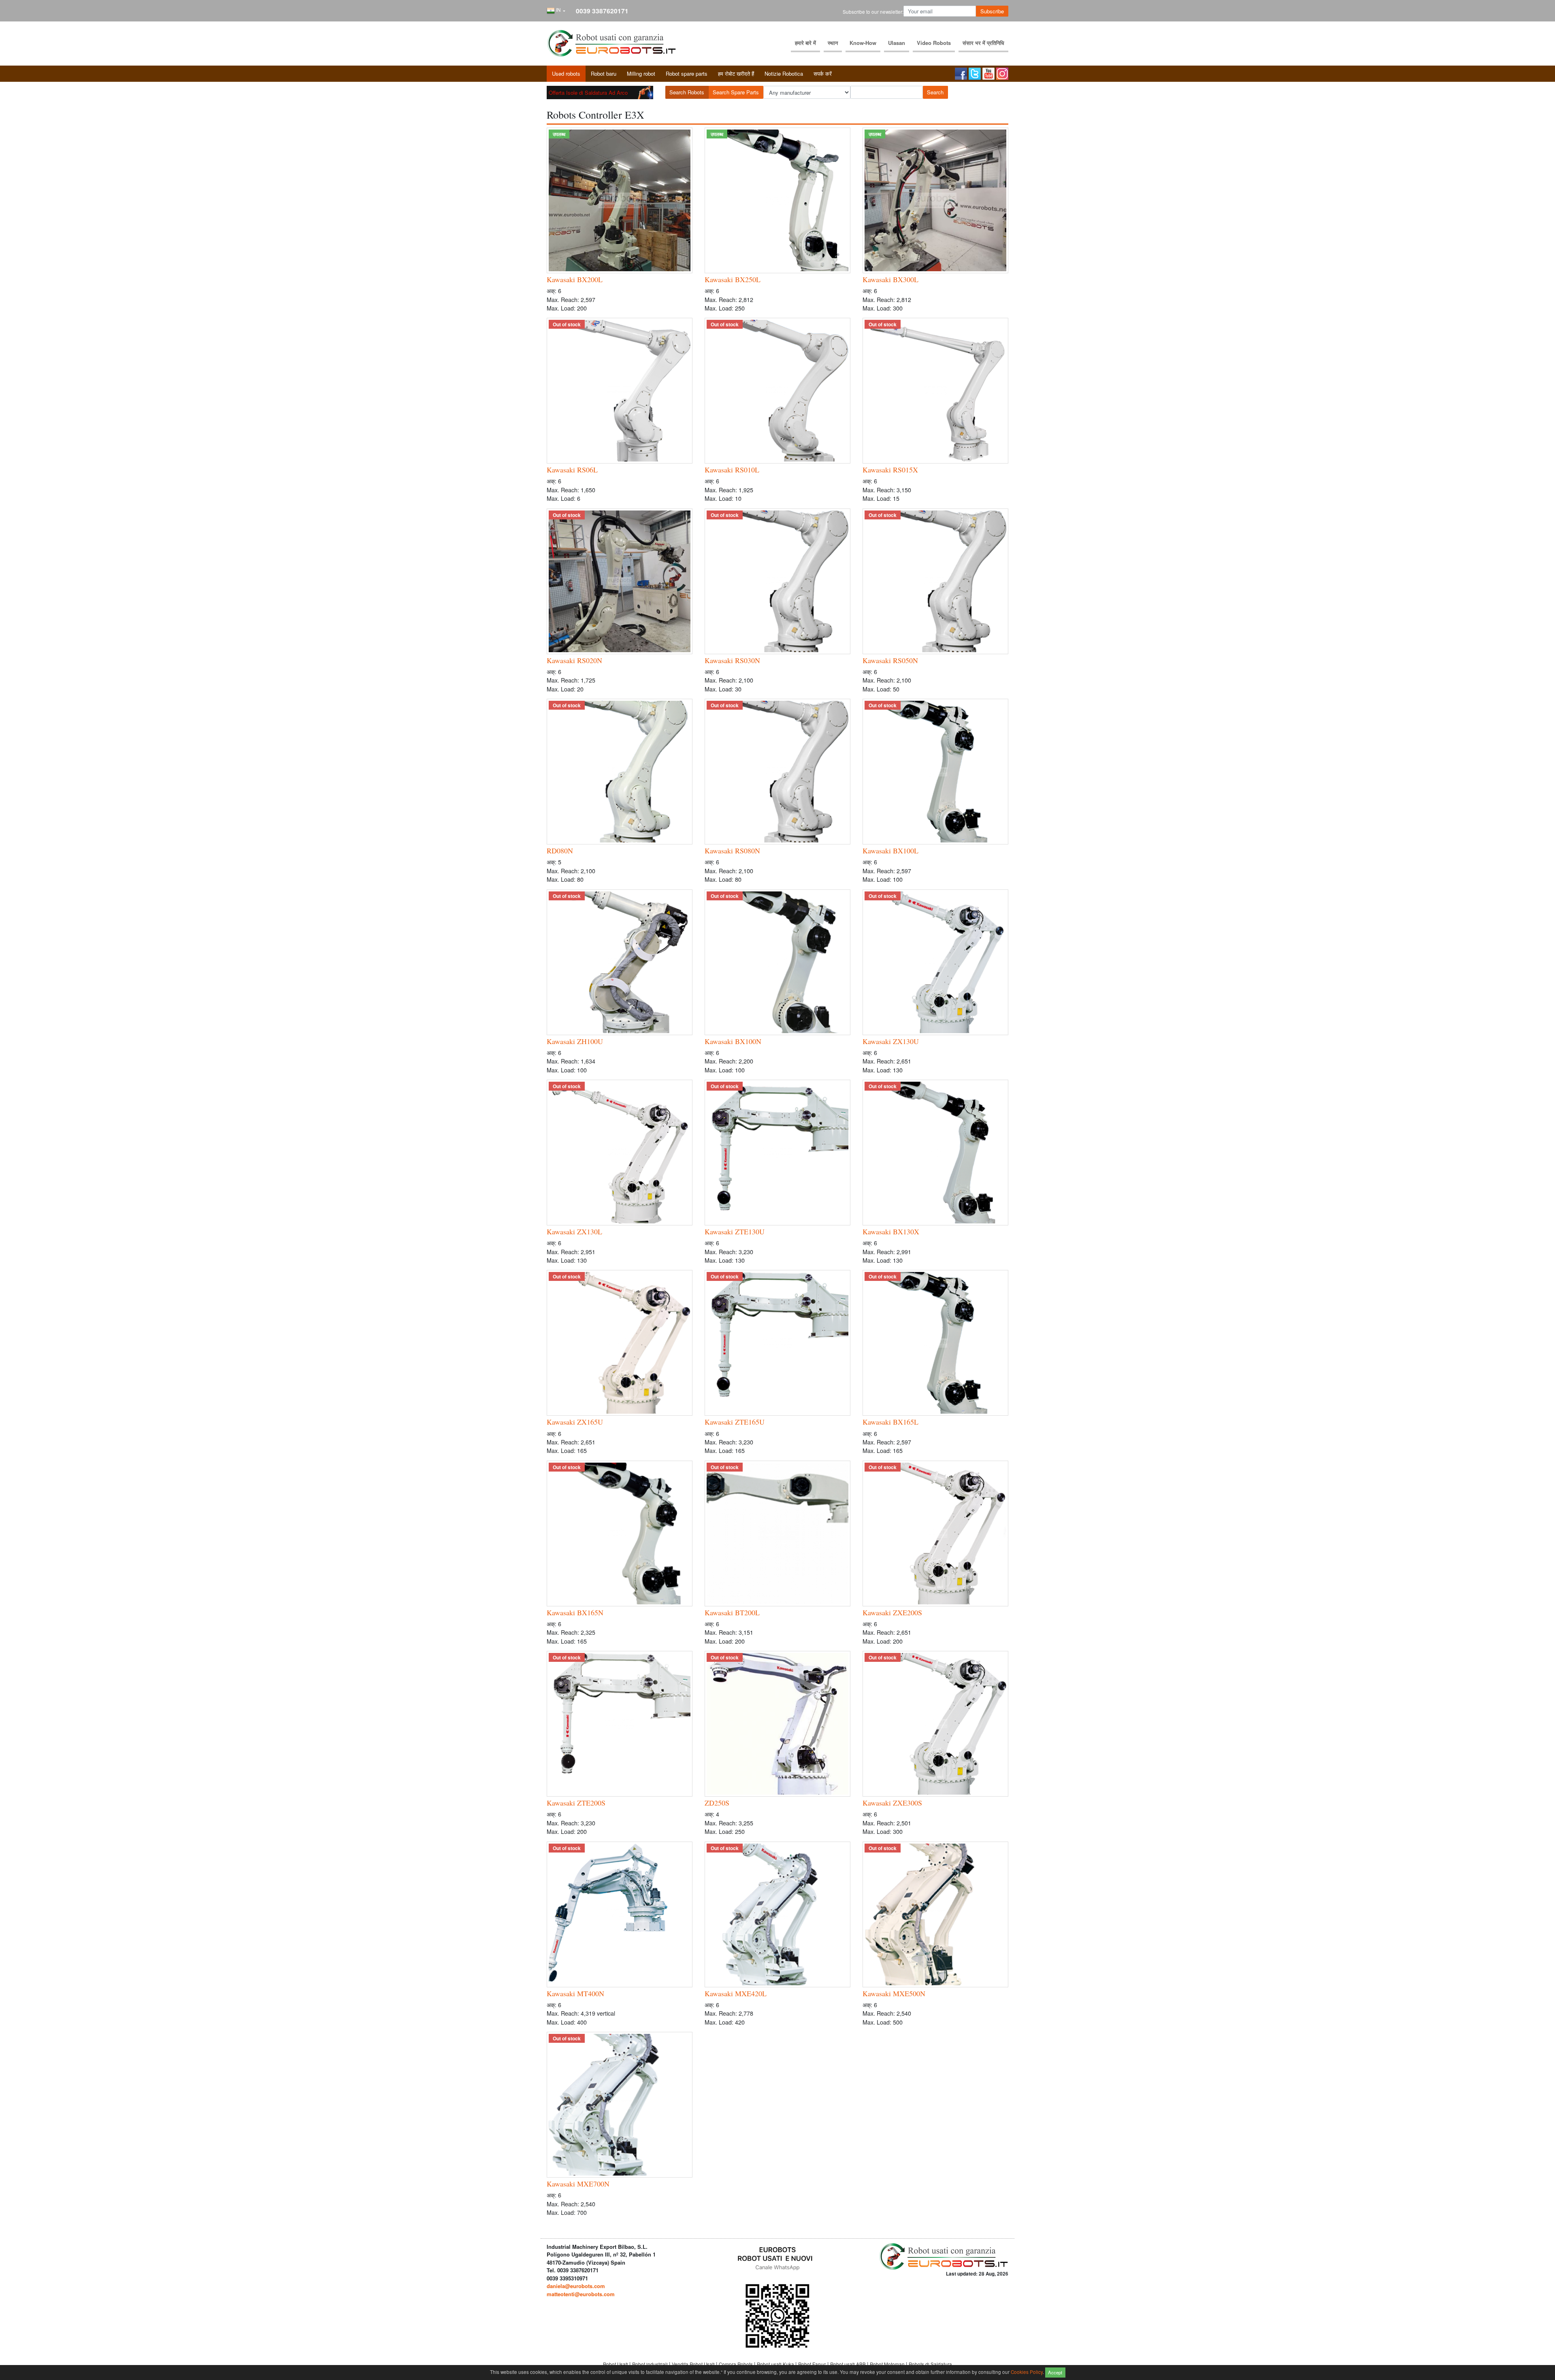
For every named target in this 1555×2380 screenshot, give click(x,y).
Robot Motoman (888, 2364)
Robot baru (604, 73)
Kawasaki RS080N (732, 851)
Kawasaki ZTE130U (735, 1231)
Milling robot (641, 73)
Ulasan (897, 43)
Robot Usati (616, 2364)
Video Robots (934, 43)
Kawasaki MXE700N (578, 2184)
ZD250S (717, 1803)
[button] (556, 11)
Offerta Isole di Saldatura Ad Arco (588, 93)
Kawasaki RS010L (732, 470)
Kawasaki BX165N (575, 1612)
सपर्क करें (823, 73)
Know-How (863, 43)
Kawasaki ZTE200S (576, 1803)
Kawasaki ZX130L (574, 1231)
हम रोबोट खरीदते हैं (736, 73)
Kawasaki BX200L (575, 279)
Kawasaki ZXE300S (892, 1803)
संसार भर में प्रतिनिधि (983, 43)
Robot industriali (651, 2364)
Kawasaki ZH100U (575, 1041)
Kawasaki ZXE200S (892, 1612)
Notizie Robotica (784, 73)
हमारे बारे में (805, 43)
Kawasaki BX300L (890, 279)
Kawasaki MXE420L (736, 1993)
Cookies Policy (1027, 2371)
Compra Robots (736, 2364)
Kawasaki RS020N (574, 660)
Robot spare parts (687, 73)
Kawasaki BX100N (733, 1041)
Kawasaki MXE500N (894, 1993)
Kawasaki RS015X (890, 470)
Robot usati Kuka (776, 2364)
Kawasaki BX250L (733, 279)
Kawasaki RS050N (890, 660)
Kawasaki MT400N (575, 1993)
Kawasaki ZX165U (575, 1422)
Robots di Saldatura (930, 2364)
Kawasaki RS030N (732, 660)
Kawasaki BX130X (891, 1231)
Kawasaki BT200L (732, 1612)
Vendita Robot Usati (694, 2364)
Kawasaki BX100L (890, 851)
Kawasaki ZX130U (891, 1041)
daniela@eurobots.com (576, 2286)
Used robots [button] (566, 73)
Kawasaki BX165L (890, 1422)
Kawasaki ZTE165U (735, 1422)
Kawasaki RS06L (572, 470)
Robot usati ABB (849, 2364)
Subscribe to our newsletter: (873, 12)
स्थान (833, 43)
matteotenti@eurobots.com (581, 2294)
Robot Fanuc (813, 2364)
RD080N (560, 851)
